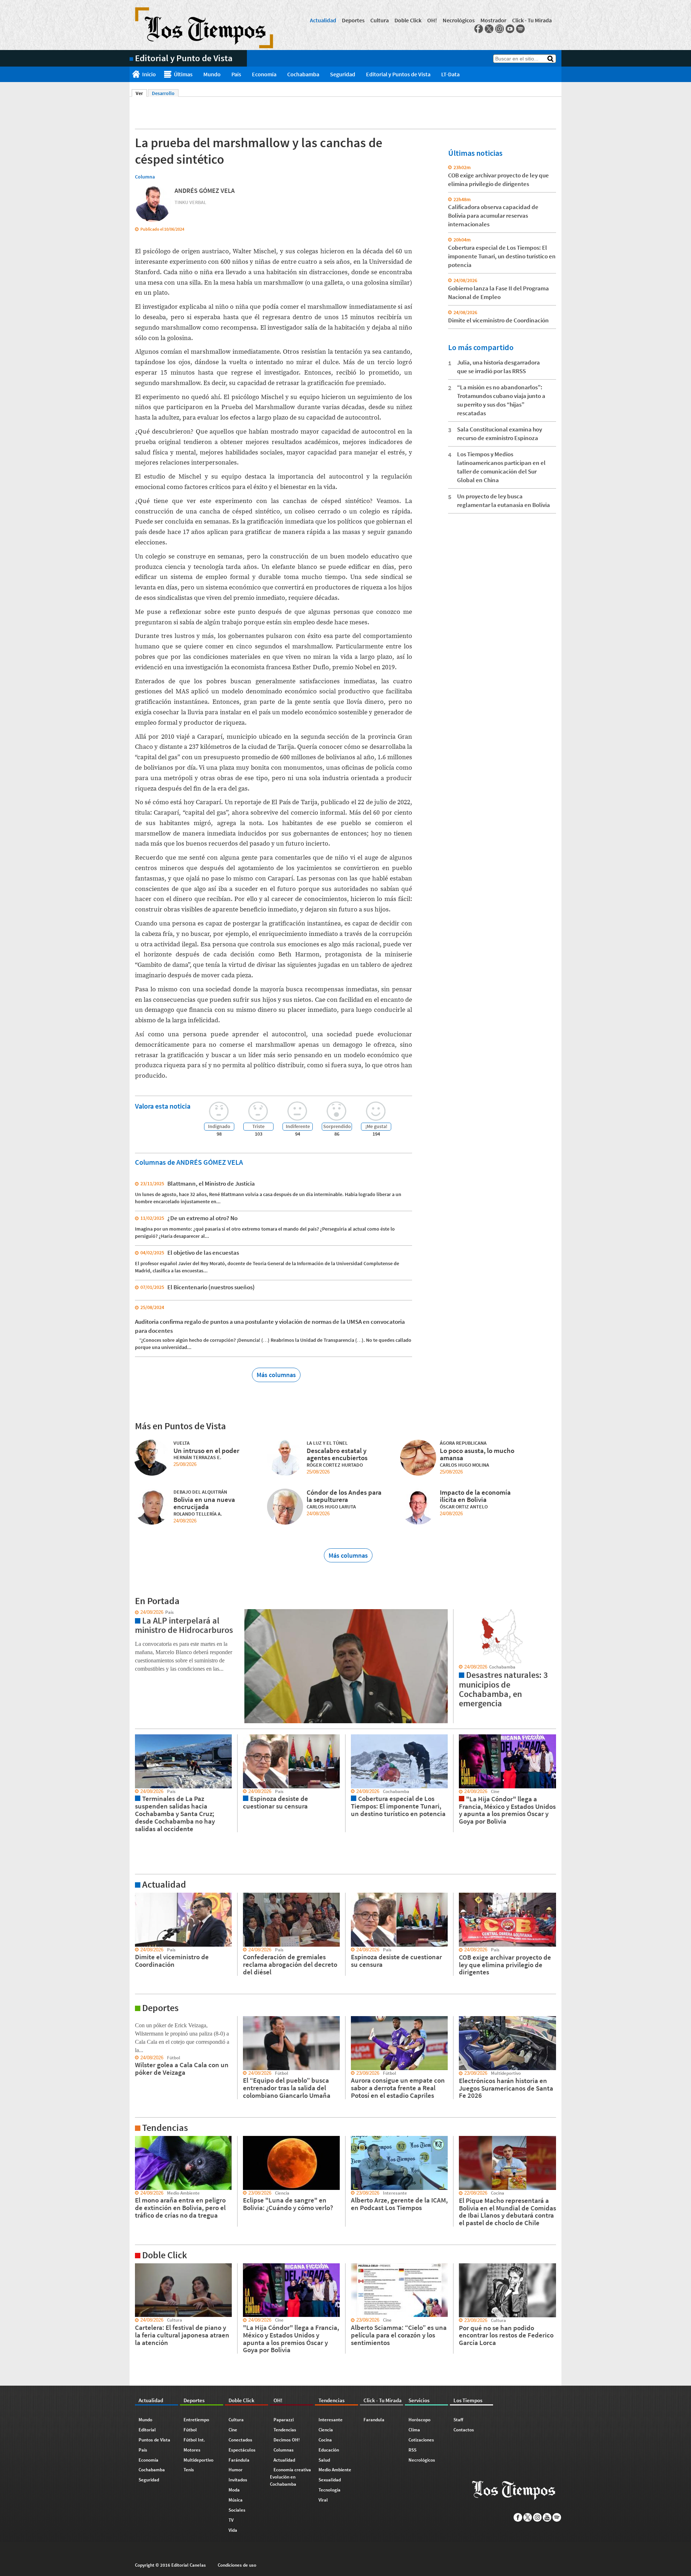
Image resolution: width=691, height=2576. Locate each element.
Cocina (325, 2440)
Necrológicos (459, 20)
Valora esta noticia (163, 1106)
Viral (323, 2500)
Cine (233, 2430)
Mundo (212, 74)
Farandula (374, 2420)
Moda (234, 2490)
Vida (233, 2530)
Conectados (240, 2440)
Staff (458, 2420)
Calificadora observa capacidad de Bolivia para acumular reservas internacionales (493, 216)
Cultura (380, 20)
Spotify (520, 29)
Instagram (500, 29)
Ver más (138, 1896)
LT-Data (450, 74)
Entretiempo (196, 2420)
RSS (412, 2450)
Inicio (149, 74)
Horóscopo (419, 2420)
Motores (192, 2450)
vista (135, 1612)
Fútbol (190, 2430)
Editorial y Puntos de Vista (398, 74)
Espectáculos (242, 2450)
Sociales (237, 2510)
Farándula (239, 2460)
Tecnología (329, 2490)
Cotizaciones (421, 2440)
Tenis (189, 2470)
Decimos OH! (287, 2440)
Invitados (238, 2480)
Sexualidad (330, 2480)
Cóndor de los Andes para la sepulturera (344, 1496)
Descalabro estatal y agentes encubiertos (337, 1454)
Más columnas (276, 1375)
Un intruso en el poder (206, 1450)
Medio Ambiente (335, 2470)
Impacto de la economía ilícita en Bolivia (475, 1496)
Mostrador (493, 20)
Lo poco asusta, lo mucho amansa (477, 1454)
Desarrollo (163, 93)
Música (236, 2500)
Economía (264, 74)
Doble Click (408, 20)
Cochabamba (303, 74)
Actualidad (323, 20)
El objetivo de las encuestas (203, 1253)
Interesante (331, 2420)
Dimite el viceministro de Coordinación (498, 320)
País (236, 74)
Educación (329, 2450)
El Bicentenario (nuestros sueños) (211, 1287)
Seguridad (343, 74)
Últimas (183, 74)
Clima (414, 2430)
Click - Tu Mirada (532, 20)
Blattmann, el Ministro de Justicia (211, 1183)
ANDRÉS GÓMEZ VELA (205, 191)
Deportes (353, 20)
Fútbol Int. (194, 2440)
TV (231, 2520)
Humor (236, 2470)
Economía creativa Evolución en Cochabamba (290, 2477)
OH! (432, 20)
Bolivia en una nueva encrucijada (204, 1503)
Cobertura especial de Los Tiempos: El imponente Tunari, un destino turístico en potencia (502, 256)
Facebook (479, 29)
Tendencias (285, 2430)
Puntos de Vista (154, 2440)
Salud (324, 2460)
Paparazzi (284, 2420)
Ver (141, 93)
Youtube (510, 29)
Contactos (464, 2430)
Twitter (489, 29)
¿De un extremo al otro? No (202, 1218)
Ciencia (326, 2430)
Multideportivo (198, 2460)
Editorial (147, 2430)
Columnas (284, 2450)
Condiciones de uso (237, 2565)
